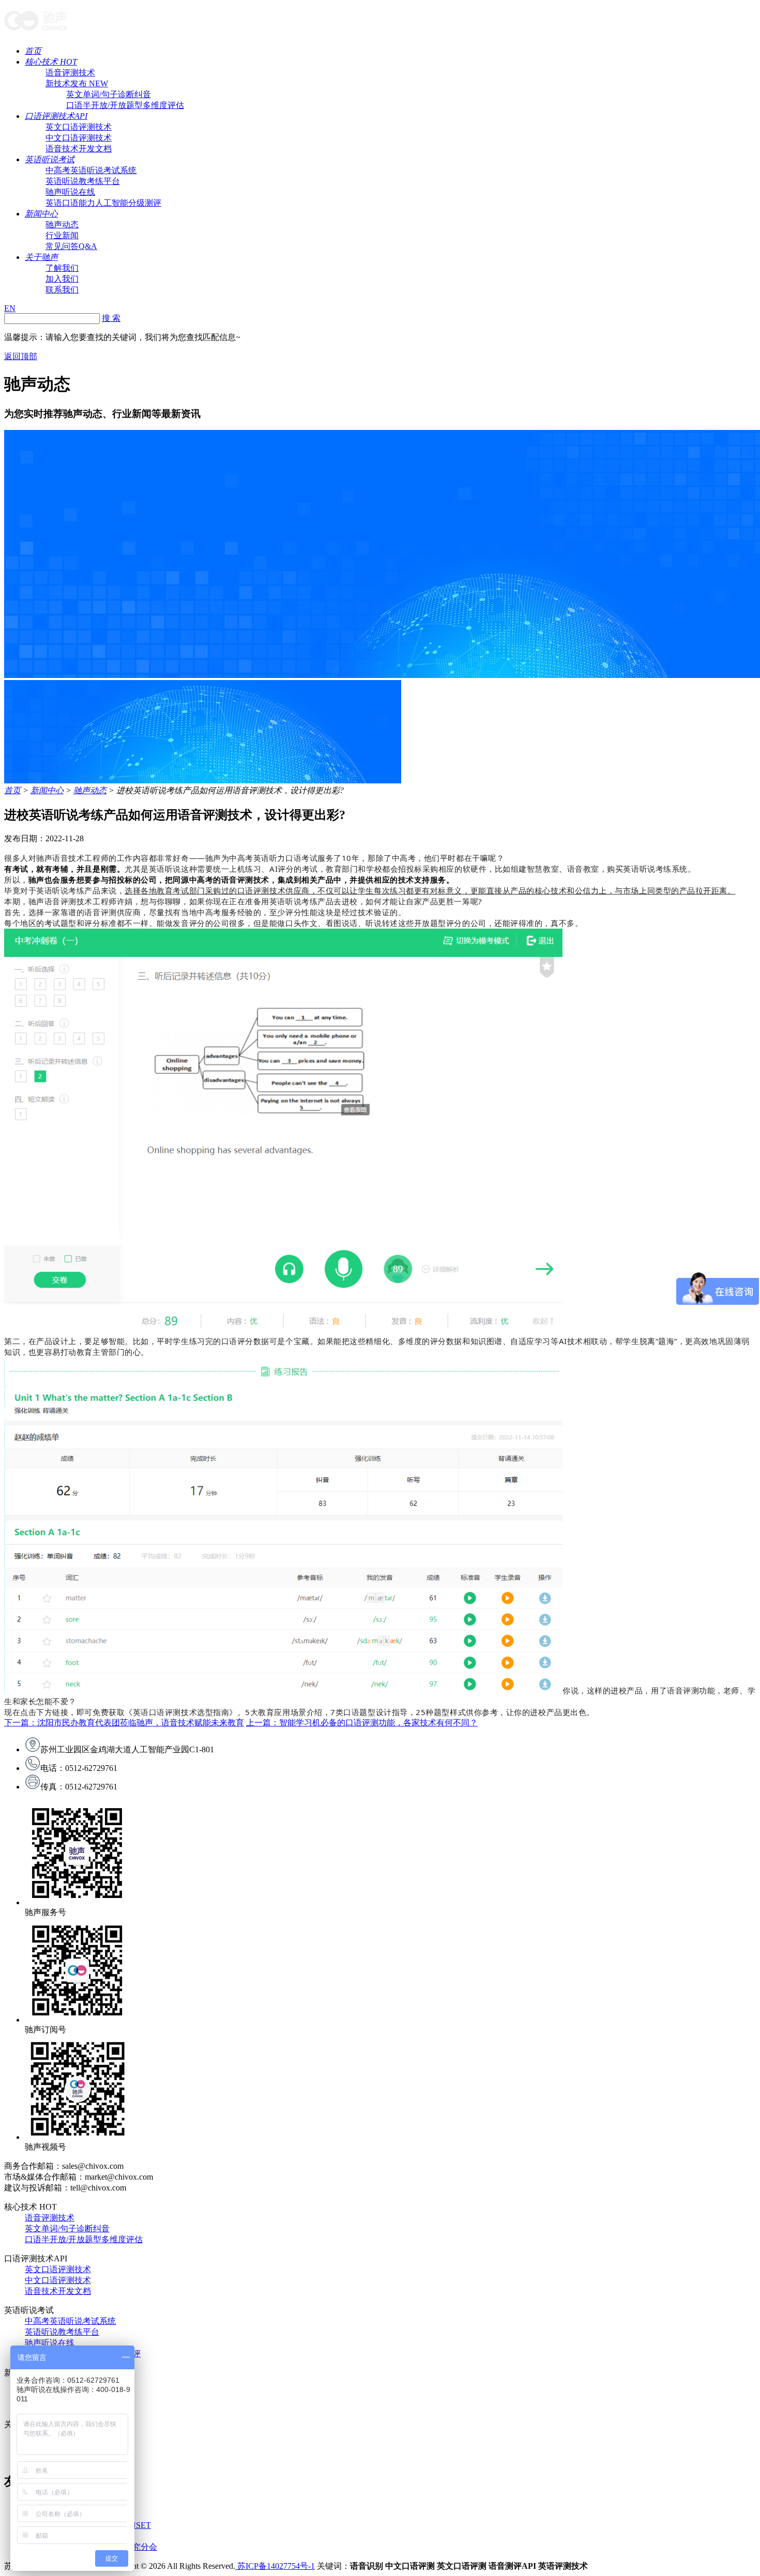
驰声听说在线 (70, 192)
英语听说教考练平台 (83, 181)
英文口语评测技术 (79, 127)
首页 (33, 51)
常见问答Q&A (71, 246)
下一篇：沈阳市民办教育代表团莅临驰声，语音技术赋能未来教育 (124, 1723)
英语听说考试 (50, 159)
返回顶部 (21, 356)
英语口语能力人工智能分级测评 (103, 203)
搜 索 (111, 318)
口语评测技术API (56, 116)
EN (10, 308)
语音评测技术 (70, 73)
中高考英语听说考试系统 (91, 170)
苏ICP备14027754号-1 (275, 2566)
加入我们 (62, 279)
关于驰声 (41, 257)
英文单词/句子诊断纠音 (109, 94)
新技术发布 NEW (77, 83)
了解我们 (62, 268)
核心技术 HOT (51, 62)
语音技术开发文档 (79, 149)
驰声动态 (62, 225)
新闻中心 (41, 214)
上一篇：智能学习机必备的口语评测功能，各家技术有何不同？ (362, 1723)
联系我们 (62, 290)
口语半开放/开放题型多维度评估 (125, 105)
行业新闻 (62, 235)
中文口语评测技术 (79, 138)
